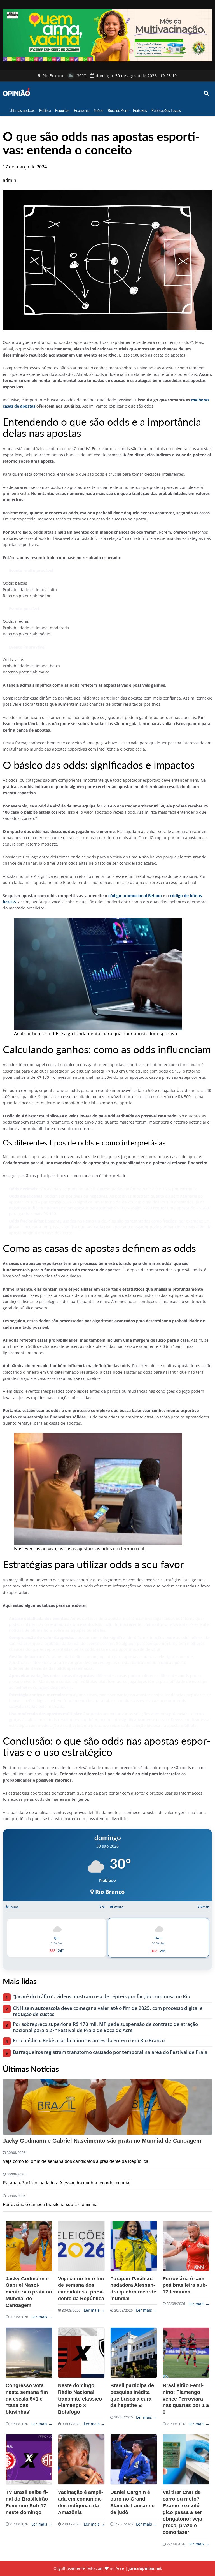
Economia (82, 110)
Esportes (62, 110)
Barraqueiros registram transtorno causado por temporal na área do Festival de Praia (110, 2052)
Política (45, 110)
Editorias (140, 110)
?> (29, 2246)
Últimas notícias (22, 110)
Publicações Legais (166, 110)
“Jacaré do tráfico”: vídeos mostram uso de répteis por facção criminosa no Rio (101, 1996)
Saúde (99, 110)
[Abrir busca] (207, 93)
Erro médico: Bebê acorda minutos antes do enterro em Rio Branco (89, 2040)
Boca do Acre (118, 110)
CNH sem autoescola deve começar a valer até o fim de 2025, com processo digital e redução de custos (108, 2011)
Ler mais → (42, 2317)
